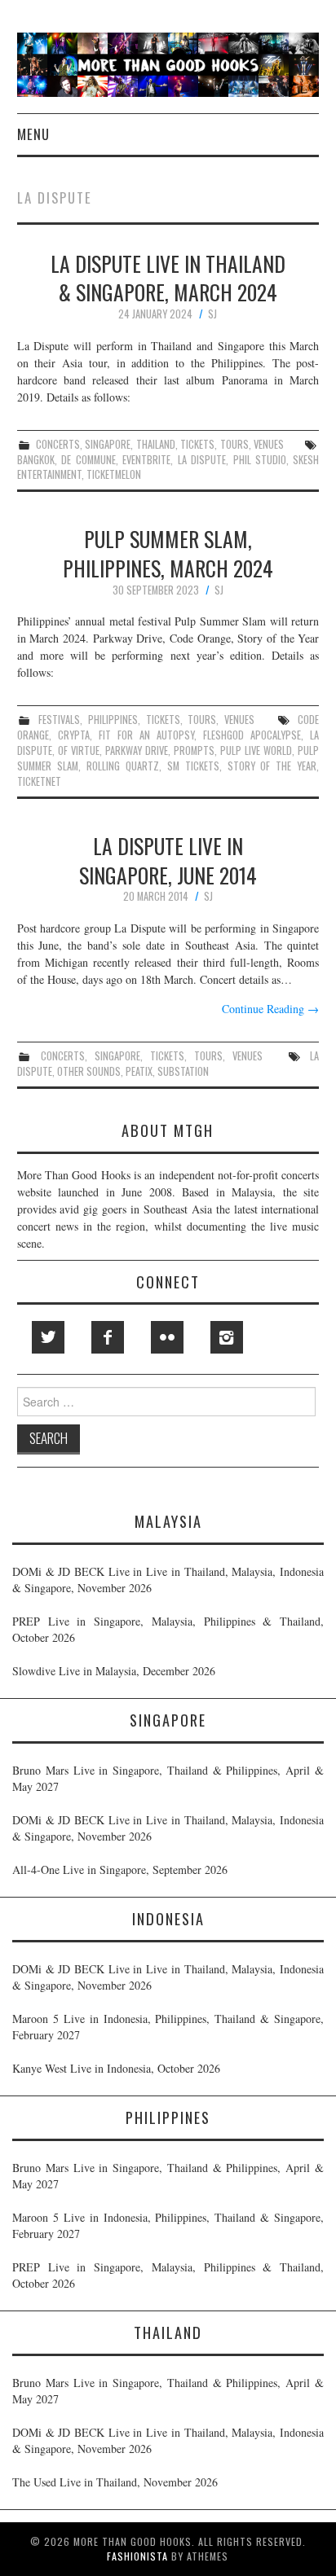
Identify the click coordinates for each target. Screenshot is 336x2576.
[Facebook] (108, 1337)
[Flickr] (167, 1337)
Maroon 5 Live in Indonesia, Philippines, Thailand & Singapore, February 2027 (168, 2027)
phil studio (260, 460)
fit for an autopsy (146, 735)
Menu (33, 134)
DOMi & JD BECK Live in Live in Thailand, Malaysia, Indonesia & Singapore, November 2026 (168, 1580)
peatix (139, 1071)
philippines (113, 720)
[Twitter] (48, 1337)
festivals (59, 720)
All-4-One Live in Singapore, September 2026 (120, 1869)
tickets (197, 444)
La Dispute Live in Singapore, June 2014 (168, 860)
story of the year (272, 766)
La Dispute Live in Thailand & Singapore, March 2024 (168, 278)
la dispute (202, 460)
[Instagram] (227, 1337)
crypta (74, 735)
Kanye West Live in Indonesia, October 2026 (116, 2068)
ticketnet (39, 781)
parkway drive (137, 750)
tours (234, 444)
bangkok (36, 460)
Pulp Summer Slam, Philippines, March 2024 (168, 553)
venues (269, 444)
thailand (156, 444)
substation (183, 1071)
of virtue (79, 750)
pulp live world (256, 750)
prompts (194, 750)
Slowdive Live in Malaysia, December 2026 (114, 1671)
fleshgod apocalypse (252, 735)
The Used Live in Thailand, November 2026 (115, 2482)
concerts (58, 444)
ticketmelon (114, 474)
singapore (108, 444)
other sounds (89, 1071)
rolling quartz (123, 766)
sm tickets (193, 766)
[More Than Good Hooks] (168, 63)
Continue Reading (270, 1009)
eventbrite (146, 460)
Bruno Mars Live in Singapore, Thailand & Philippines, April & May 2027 (168, 1778)
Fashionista (137, 2556)
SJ (212, 314)
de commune (88, 460)
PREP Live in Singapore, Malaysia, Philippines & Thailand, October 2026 (168, 1629)
